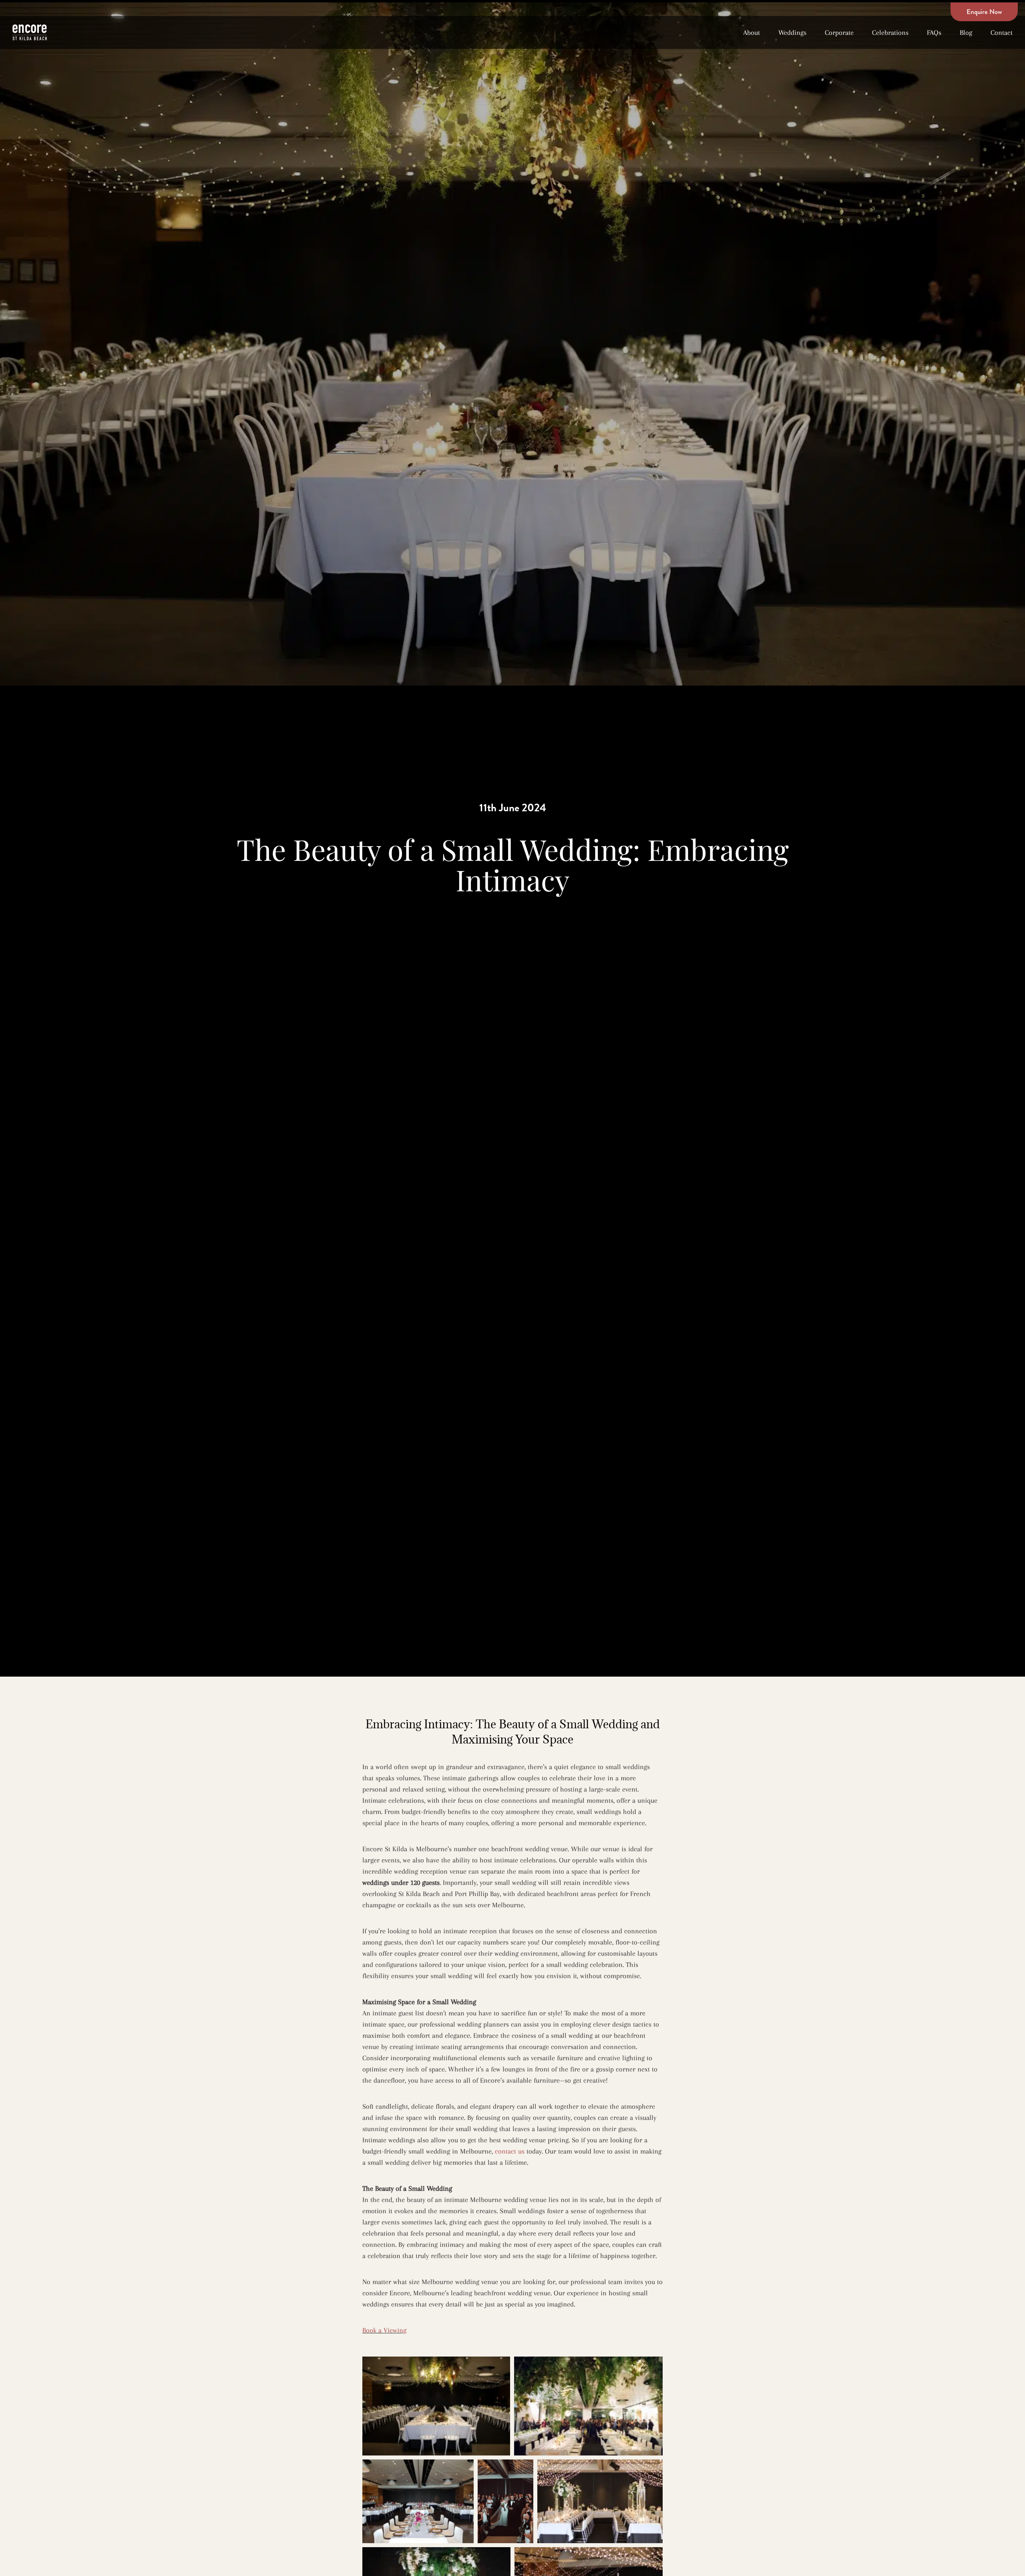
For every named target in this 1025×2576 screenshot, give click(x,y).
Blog (966, 32)
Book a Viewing (384, 2330)
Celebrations (890, 32)
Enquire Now (984, 12)
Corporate (839, 32)
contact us (510, 2151)
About (752, 32)
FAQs (934, 32)
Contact (1002, 32)
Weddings (792, 32)
